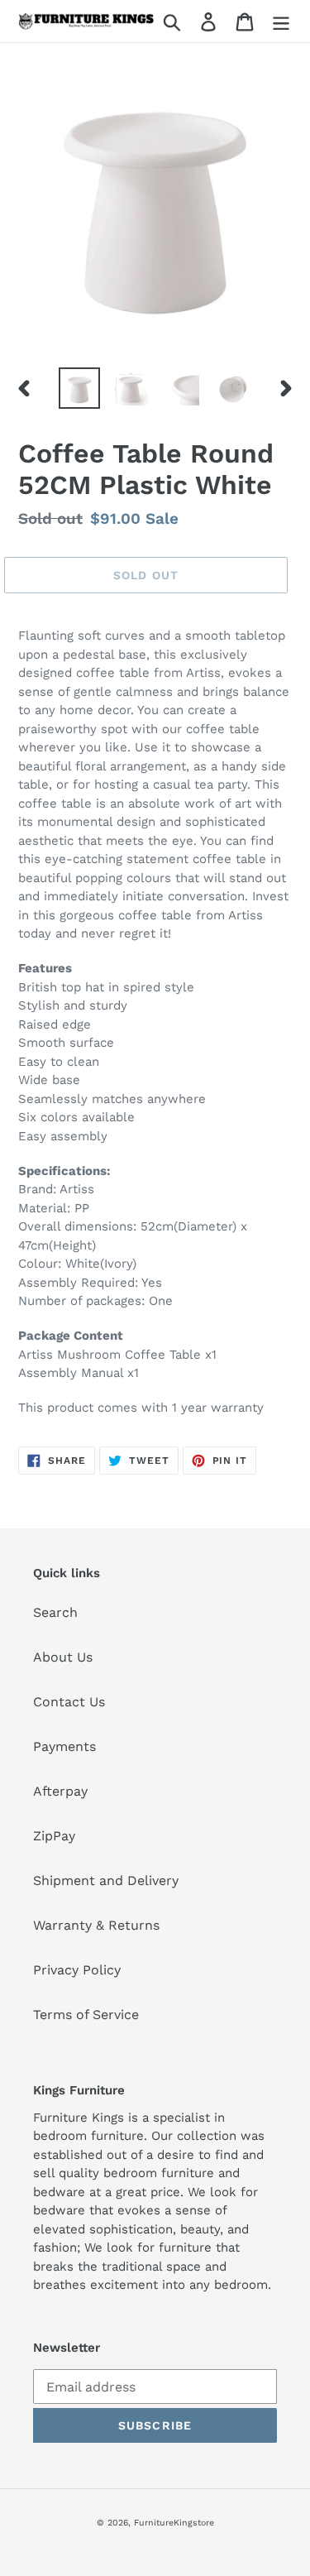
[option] (79, 388)
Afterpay (60, 1791)
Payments (64, 1746)
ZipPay (54, 1836)
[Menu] (281, 21)
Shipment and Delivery (106, 1880)
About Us (63, 1657)
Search (55, 1612)
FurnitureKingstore (174, 2523)
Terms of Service (86, 2015)
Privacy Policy (77, 1970)
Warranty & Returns (96, 1925)
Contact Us (69, 1702)
